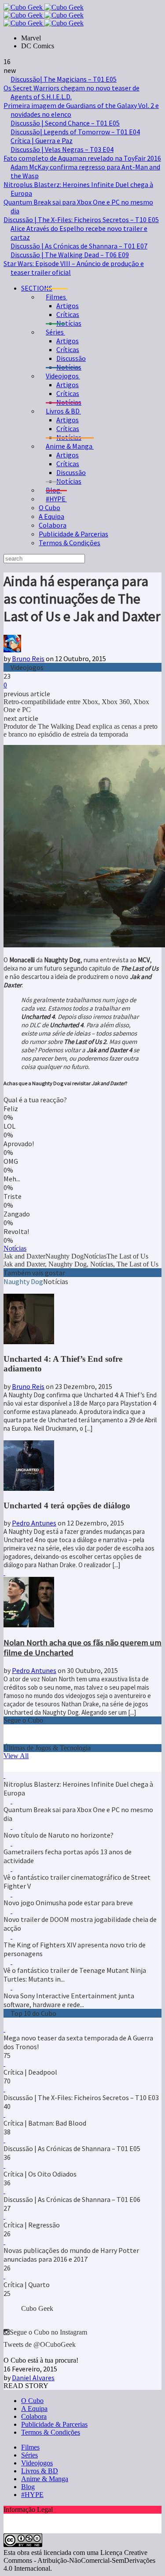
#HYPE (32, 2495)
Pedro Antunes (34, 1523)
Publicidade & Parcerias (73, 534)
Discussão (71, 358)
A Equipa (51, 516)
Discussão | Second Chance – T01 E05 (65, 123)
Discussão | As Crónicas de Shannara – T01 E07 (79, 246)
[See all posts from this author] (12, 650)
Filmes (30, 2447)
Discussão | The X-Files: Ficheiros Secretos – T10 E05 (81, 219)
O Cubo (49, 507)
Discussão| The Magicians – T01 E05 (64, 79)
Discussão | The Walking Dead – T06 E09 (70, 255)
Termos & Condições (70, 543)
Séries (29, 2455)
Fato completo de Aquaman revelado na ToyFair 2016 (82, 158)
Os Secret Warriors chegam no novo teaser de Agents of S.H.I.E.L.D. (71, 92)
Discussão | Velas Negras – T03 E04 (62, 149)
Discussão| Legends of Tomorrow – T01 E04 (75, 132)
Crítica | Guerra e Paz (42, 140)
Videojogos (37, 2463)
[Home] (44, 23)
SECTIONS (37, 288)
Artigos (68, 306)
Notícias (69, 323)
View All (16, 1756)
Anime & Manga (45, 2479)
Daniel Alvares (33, 2378)
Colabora (53, 525)
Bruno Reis (28, 658)
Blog (28, 2487)
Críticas (68, 314)
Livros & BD (40, 2471)
